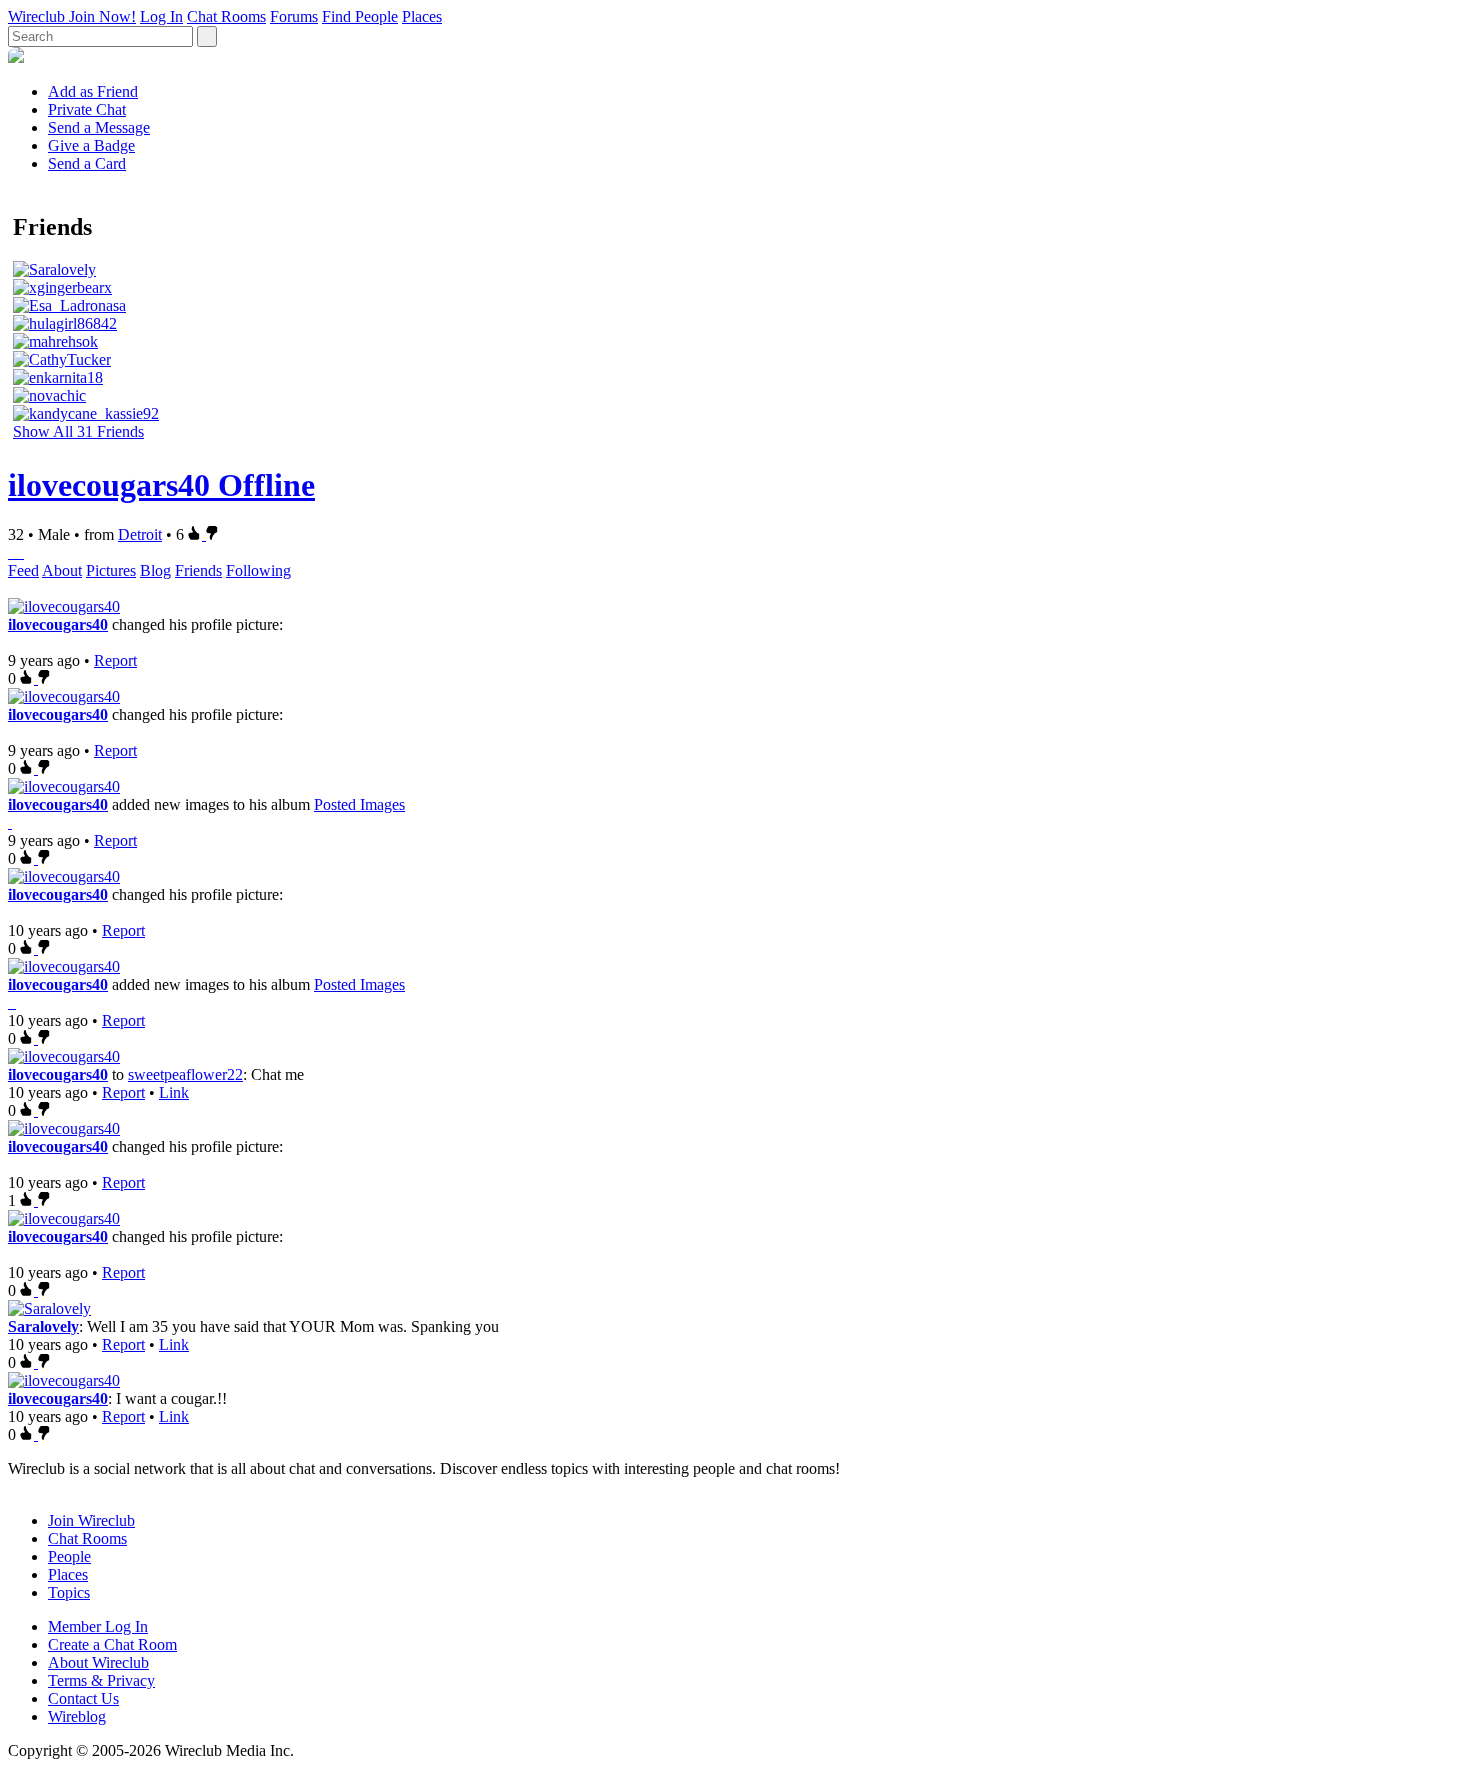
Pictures (111, 570)
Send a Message (99, 127)
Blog (155, 570)
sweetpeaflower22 (185, 1074)
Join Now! (102, 16)
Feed (23, 570)
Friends (198, 570)
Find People (360, 16)
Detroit (140, 534)
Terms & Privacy (101, 1680)
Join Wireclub (91, 1520)
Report (115, 660)
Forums (294, 16)
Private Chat (87, 109)
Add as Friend (93, 91)
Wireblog (77, 1716)
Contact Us (83, 1698)
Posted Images (359, 804)
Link (174, 1092)
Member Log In (98, 1626)
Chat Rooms (226, 16)
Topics (69, 1592)
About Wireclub (98, 1662)
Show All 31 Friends (78, 431)
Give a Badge (91, 145)
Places (422, 16)
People (69, 1556)
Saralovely (43, 1326)
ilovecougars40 (58, 624)
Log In (161, 16)
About (62, 570)
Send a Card (87, 163)
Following (258, 570)
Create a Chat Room (112, 1644)
